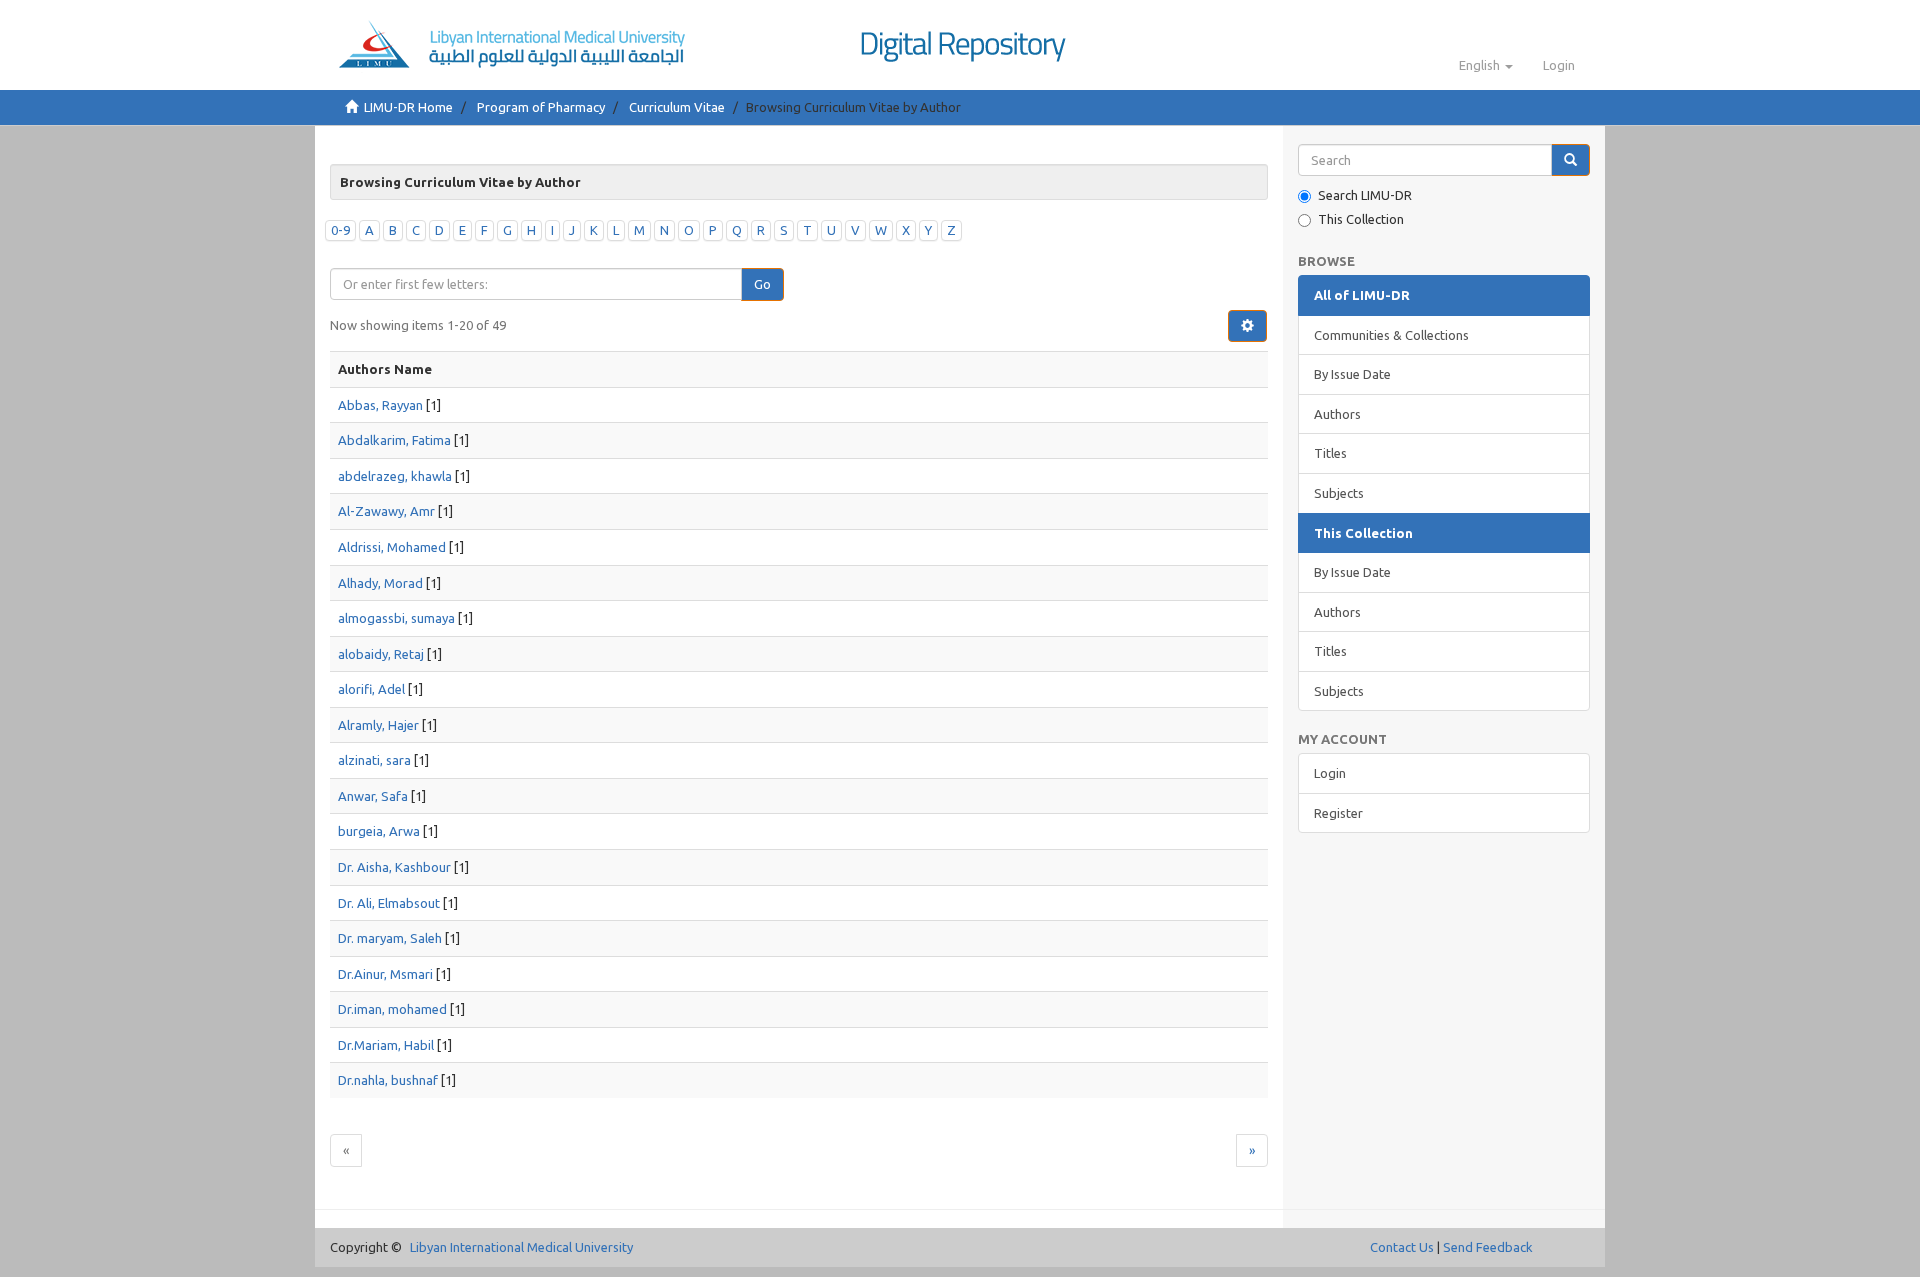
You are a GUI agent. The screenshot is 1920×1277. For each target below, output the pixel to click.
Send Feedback (1488, 1247)
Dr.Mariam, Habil (386, 1045)
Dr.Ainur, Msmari (385, 974)
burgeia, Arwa (379, 831)
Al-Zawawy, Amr (386, 511)
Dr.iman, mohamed (392, 1009)
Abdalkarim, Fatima (394, 440)
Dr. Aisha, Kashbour (394, 867)
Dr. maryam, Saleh (390, 938)
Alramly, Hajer (378, 725)
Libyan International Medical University (521, 1247)
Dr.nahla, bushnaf (388, 1080)
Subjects (1339, 493)
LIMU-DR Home (408, 107)
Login (1330, 773)
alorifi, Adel (371, 689)
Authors (1337, 414)
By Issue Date (1352, 374)
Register (1338, 813)
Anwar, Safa (373, 796)
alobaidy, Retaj (381, 654)
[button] (1486, 65)
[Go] (1570, 160)
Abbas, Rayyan (380, 405)
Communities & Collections (1391, 335)
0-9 (340, 230)
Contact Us (1402, 1247)
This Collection (1361, 219)
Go (762, 284)
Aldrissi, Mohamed (392, 547)
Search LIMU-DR (1365, 195)
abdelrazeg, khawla (395, 476)
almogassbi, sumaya (396, 618)
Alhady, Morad (380, 583)
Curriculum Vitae (677, 107)
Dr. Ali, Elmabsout (389, 903)
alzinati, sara (374, 760)
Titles (1330, 453)
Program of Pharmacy (541, 107)
